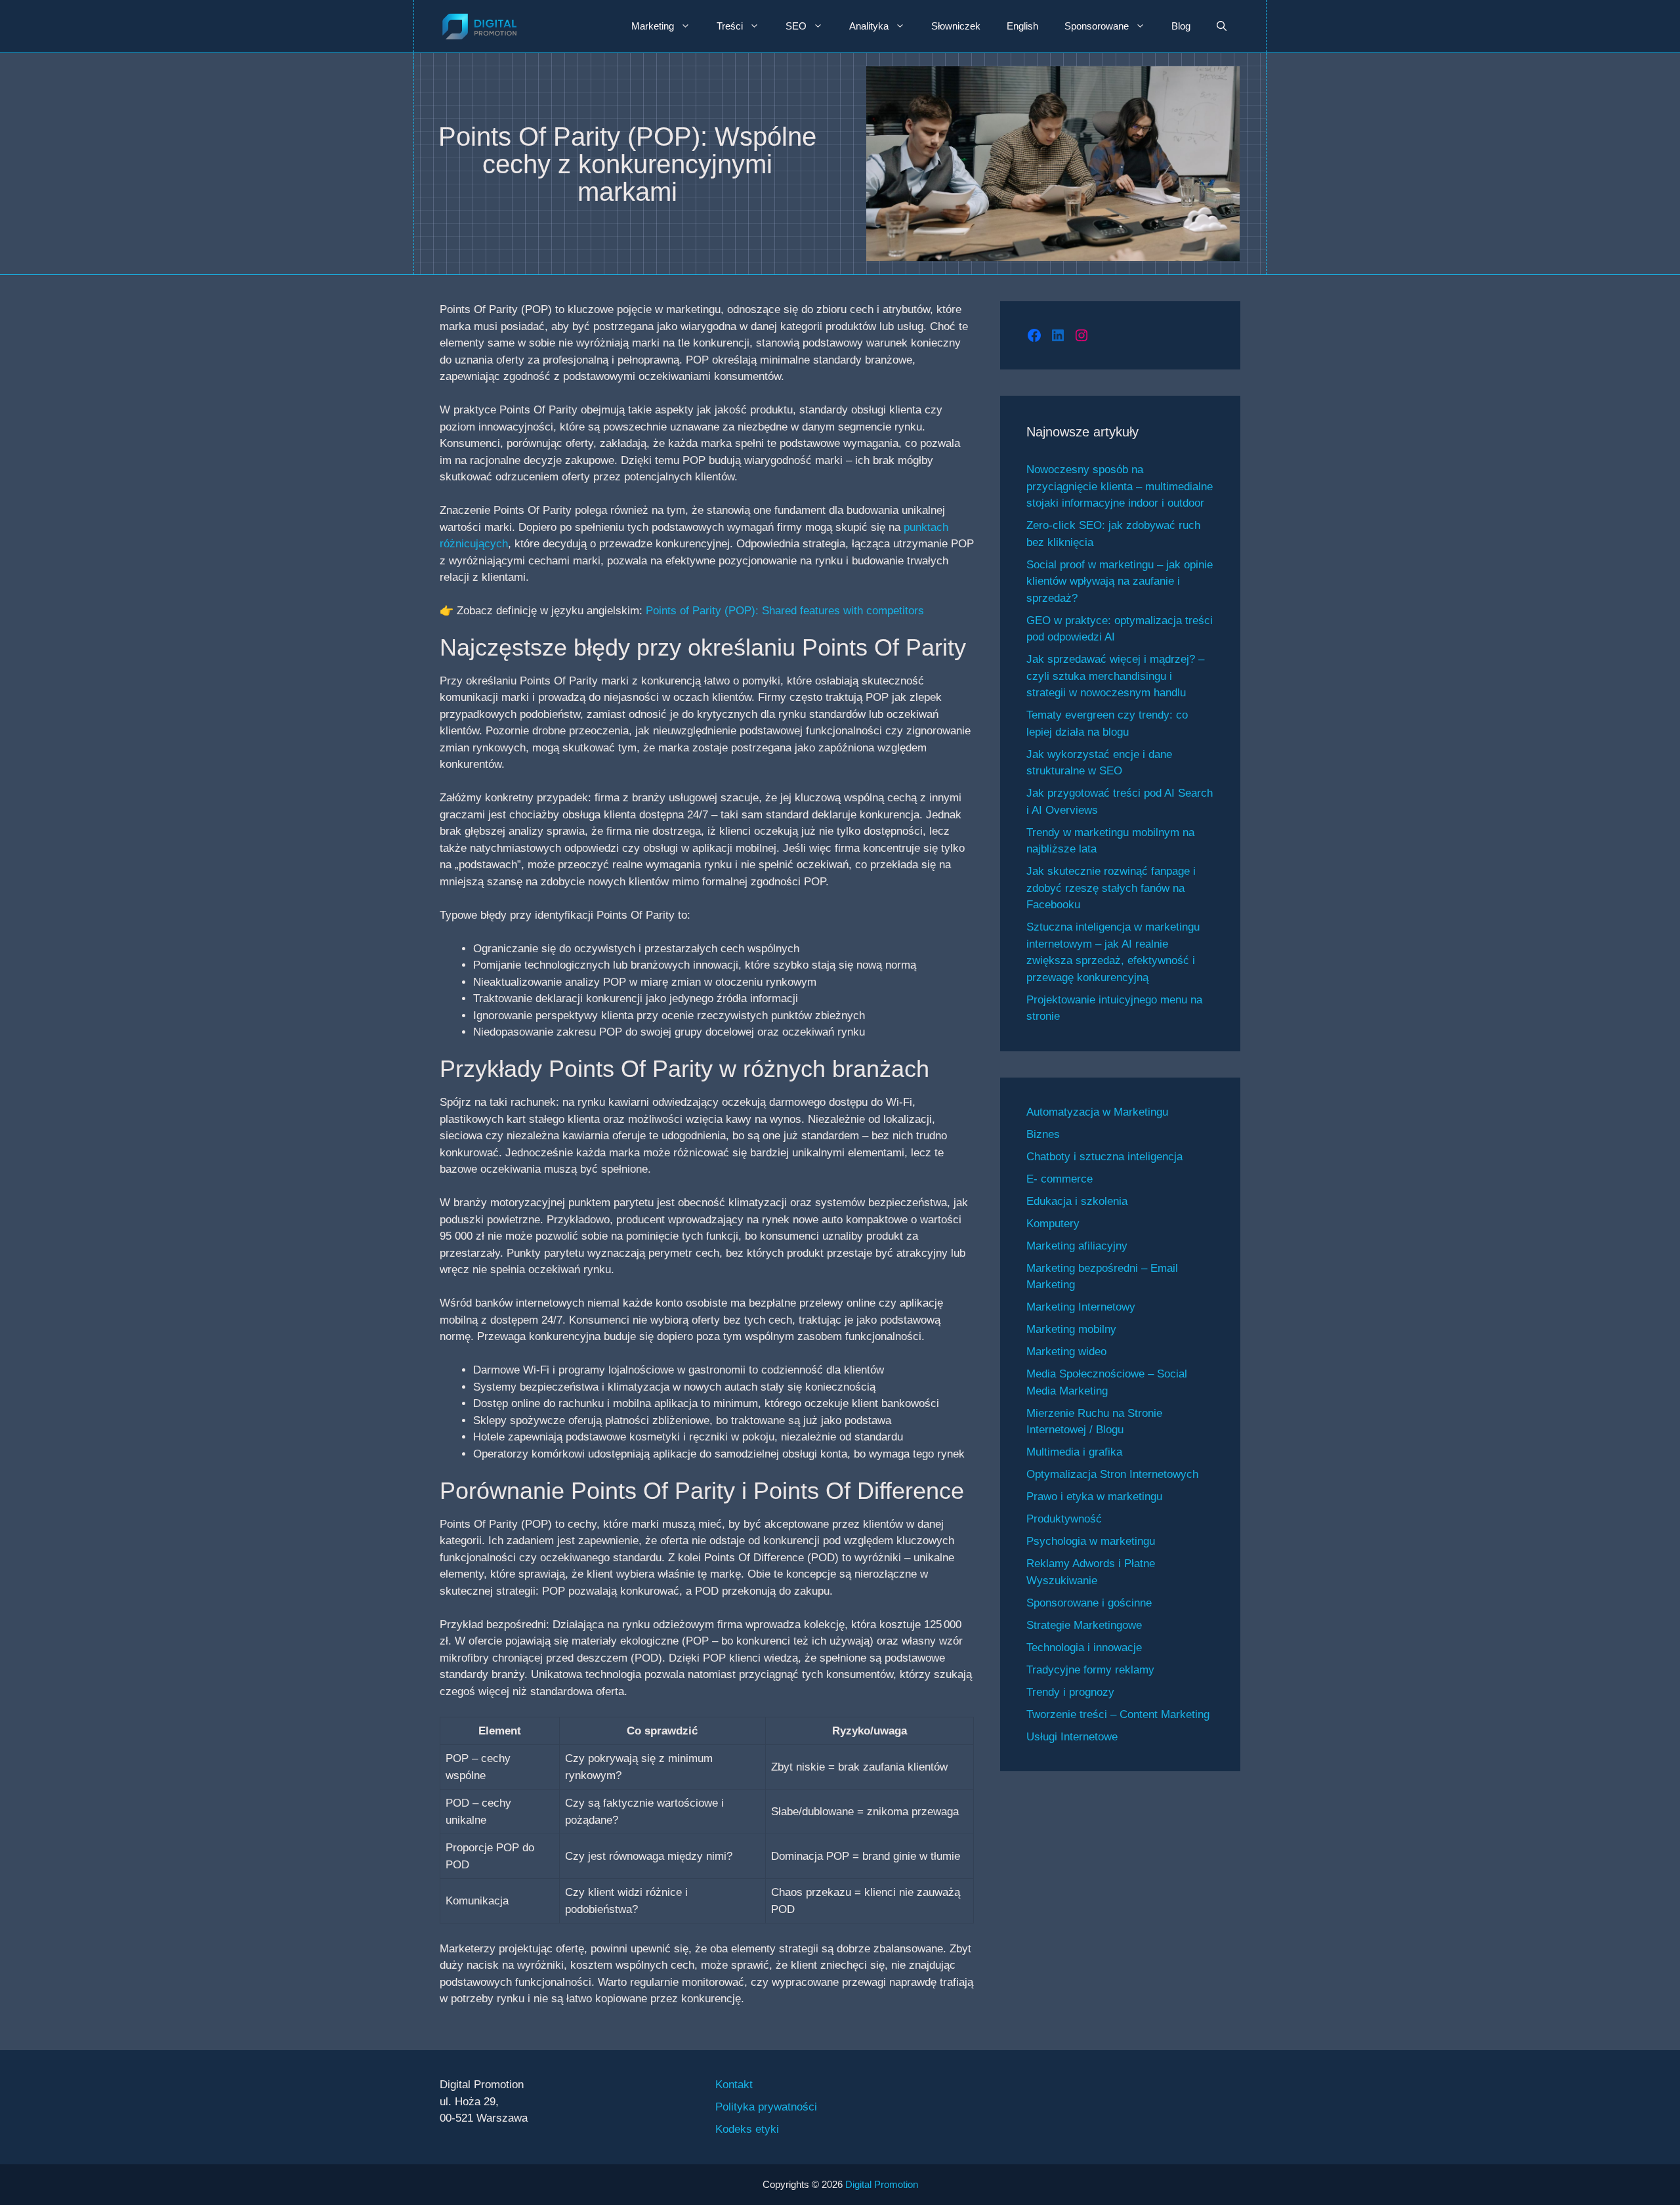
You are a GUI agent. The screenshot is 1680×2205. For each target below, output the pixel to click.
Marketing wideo (1066, 1352)
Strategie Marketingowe (1084, 1625)
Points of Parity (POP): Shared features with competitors (785, 611)
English (1022, 26)
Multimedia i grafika (1074, 1452)
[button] (1222, 26)
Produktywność (1064, 1519)
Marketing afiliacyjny (1077, 1246)
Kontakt (734, 2085)
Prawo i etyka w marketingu (1094, 1497)
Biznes (1043, 1134)
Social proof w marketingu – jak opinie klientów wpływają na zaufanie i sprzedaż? (1120, 581)
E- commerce (1060, 1179)
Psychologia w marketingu (1091, 1541)
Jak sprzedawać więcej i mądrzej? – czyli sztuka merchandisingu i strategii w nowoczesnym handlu (1115, 676)
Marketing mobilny (1071, 1329)
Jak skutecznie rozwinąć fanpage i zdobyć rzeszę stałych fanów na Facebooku (1111, 888)
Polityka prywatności (766, 2107)
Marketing (653, 26)
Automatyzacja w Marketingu (1097, 1112)
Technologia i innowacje (1084, 1648)
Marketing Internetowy (1081, 1307)
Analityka (869, 26)
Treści (730, 26)
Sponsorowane (1097, 26)
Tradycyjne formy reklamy (1090, 1670)
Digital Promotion (882, 2184)
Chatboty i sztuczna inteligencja (1104, 1157)
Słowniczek (956, 26)
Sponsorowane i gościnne (1089, 1603)
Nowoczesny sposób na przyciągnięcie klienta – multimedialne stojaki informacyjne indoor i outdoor (1120, 486)
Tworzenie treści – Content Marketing (1118, 1714)
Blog (1181, 26)
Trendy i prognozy (1070, 1692)
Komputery (1053, 1224)
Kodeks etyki (747, 2129)
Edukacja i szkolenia (1077, 1201)
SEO (796, 26)
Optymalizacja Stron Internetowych (1112, 1474)
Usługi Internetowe (1072, 1737)
